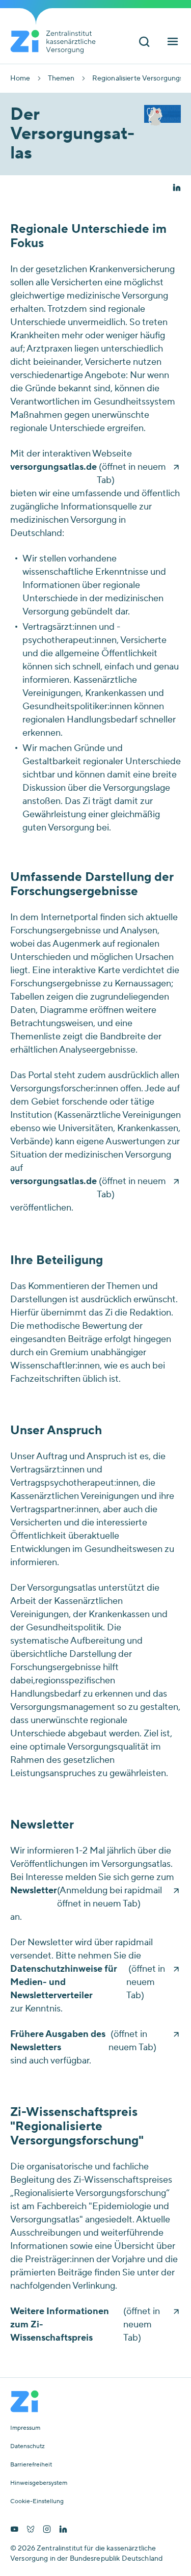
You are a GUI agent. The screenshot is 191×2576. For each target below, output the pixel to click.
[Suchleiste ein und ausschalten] (144, 43)
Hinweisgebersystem (39, 2483)
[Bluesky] (31, 2530)
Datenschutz (28, 2447)
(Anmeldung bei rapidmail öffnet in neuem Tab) (86, 1897)
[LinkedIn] (63, 2530)
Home (20, 78)
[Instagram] (47, 2530)
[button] (177, 189)
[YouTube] (14, 2530)
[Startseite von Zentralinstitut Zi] (57, 42)
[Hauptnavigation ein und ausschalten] (173, 43)
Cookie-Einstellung (37, 2502)
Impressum (25, 2428)
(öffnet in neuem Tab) (88, 474)
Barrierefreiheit (31, 2465)
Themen (61, 78)
